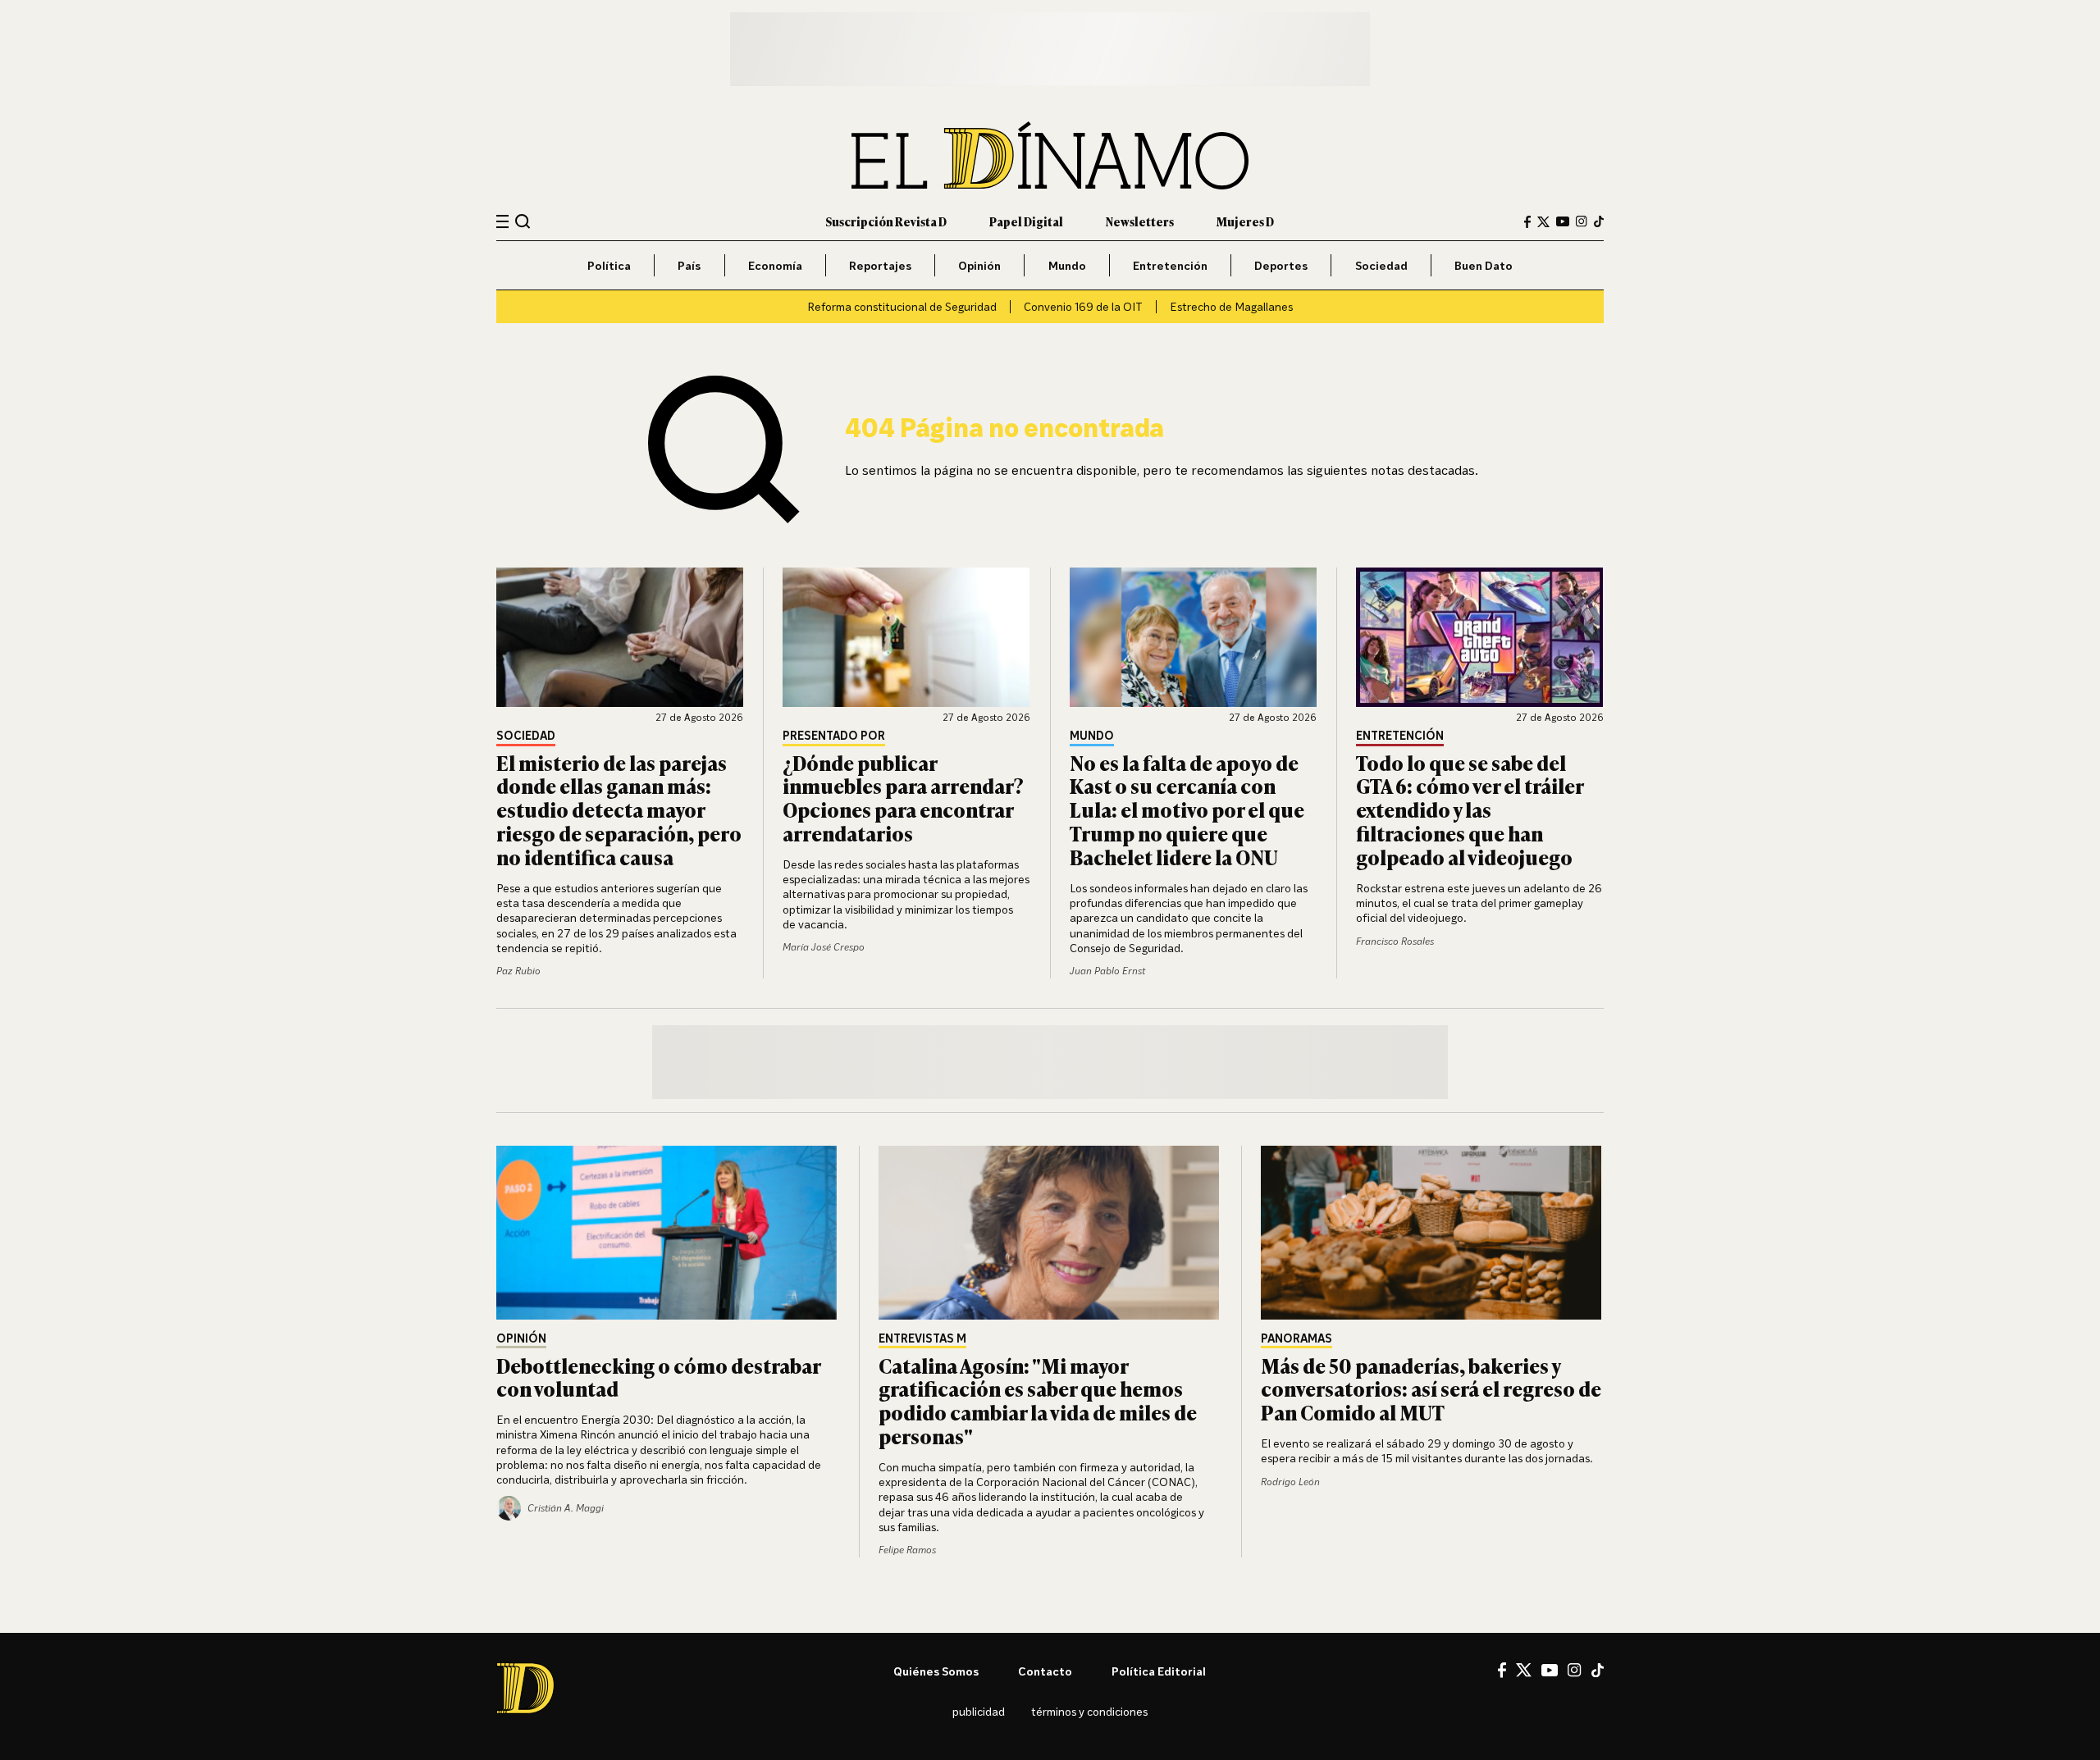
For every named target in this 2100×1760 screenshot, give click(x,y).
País (689, 265)
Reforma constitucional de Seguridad (902, 306)
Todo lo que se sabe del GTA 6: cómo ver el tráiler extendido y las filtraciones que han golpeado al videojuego (1470, 809)
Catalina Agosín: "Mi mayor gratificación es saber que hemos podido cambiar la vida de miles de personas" (1038, 1400)
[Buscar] (523, 221)
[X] (1524, 1670)
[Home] (1050, 155)
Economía (775, 265)
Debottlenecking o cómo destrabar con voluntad (658, 1377)
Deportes (1281, 265)
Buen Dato (1484, 265)
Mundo (1067, 265)
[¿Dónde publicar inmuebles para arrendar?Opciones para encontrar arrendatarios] (906, 637)
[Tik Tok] (1598, 1671)
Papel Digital (1026, 221)
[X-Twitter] (1543, 222)
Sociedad (1381, 265)
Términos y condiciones (1089, 1711)
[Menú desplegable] (502, 222)
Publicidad (979, 1711)
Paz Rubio (518, 971)
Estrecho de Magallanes (1231, 306)
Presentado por (834, 736)
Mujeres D (1245, 221)
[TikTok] (1599, 221)
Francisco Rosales (1395, 941)
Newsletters (1140, 221)
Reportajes (880, 265)
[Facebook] (1527, 222)
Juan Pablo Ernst (1107, 971)
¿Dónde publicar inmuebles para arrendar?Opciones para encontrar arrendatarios (903, 798)
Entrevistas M (922, 1339)
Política (609, 265)
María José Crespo (824, 947)
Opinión (979, 265)
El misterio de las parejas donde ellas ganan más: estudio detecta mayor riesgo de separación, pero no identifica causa (619, 809)
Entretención (1170, 265)
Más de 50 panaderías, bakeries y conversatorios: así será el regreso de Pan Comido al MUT (1431, 1389)
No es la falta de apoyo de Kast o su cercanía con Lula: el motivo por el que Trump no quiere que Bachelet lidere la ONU (1187, 809)
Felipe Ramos (907, 1550)
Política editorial (1159, 1671)
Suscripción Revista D (886, 221)
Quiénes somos (936, 1671)
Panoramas (1297, 1339)
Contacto (1045, 1671)
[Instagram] (1582, 221)
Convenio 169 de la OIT (1083, 306)
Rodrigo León (1290, 1482)
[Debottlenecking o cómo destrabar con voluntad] (668, 1233)
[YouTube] (1563, 221)
